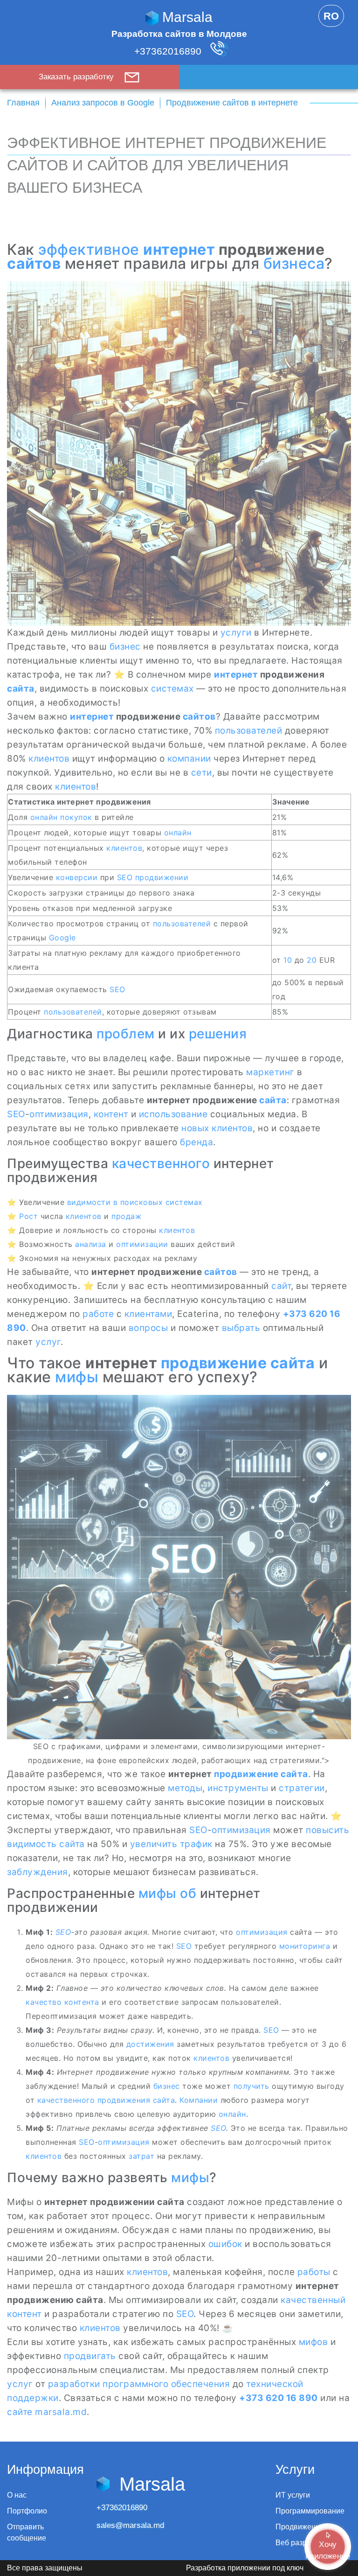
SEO (125, 877)
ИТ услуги (293, 2495)
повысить (327, 1830)
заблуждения (38, 1872)
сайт (281, 1286)
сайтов (34, 263)
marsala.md (61, 2412)
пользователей (249, 731)
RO (331, 16)
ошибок (225, 2244)
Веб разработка (303, 2543)
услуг (48, 1342)
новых (195, 1128)
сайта (21, 689)
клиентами (148, 1314)
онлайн (44, 817)
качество (44, 2002)
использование (173, 1114)
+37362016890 (169, 51)
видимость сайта (46, 1844)
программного (135, 2384)
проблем (126, 1034)
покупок (76, 817)
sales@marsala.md (130, 2525)
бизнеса (294, 263)
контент (111, 1114)
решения (218, 1034)
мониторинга (305, 1946)
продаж (126, 1216)
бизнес (125, 647)
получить (251, 2086)
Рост (28, 1216)
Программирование (310, 2511)
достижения (150, 2044)
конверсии (77, 877)
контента (82, 2002)
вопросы (148, 1328)
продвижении (162, 877)
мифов (313, 2342)
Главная (23, 103)
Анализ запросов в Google (103, 103)
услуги (236, 633)
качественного (161, 1163)
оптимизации (142, 1244)
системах (172, 689)
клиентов (49, 759)
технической (275, 2384)
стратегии (302, 1788)
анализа (91, 1244)
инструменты (238, 1788)
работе (98, 1314)
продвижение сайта (238, 1363)
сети (202, 773)
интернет (179, 249)
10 (288, 960)
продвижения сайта (136, 2100)
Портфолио (27, 2511)
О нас (17, 2495)
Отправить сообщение (27, 2532)
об (188, 1893)
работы (314, 2272)
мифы (77, 1377)
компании (189, 759)
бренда (196, 1142)
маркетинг (270, 1072)
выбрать (241, 1328)
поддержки (33, 2398)
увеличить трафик (171, 1844)
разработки (74, 2384)
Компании (199, 2100)
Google (62, 938)
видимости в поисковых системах (135, 1202)
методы (185, 1788)
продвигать (90, 2356)
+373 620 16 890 (279, 2398)
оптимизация (59, 1114)
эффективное (89, 249)
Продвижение (300, 2527)
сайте (20, 2412)
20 (312, 960)
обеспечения (201, 2384)
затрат (141, 2156)
